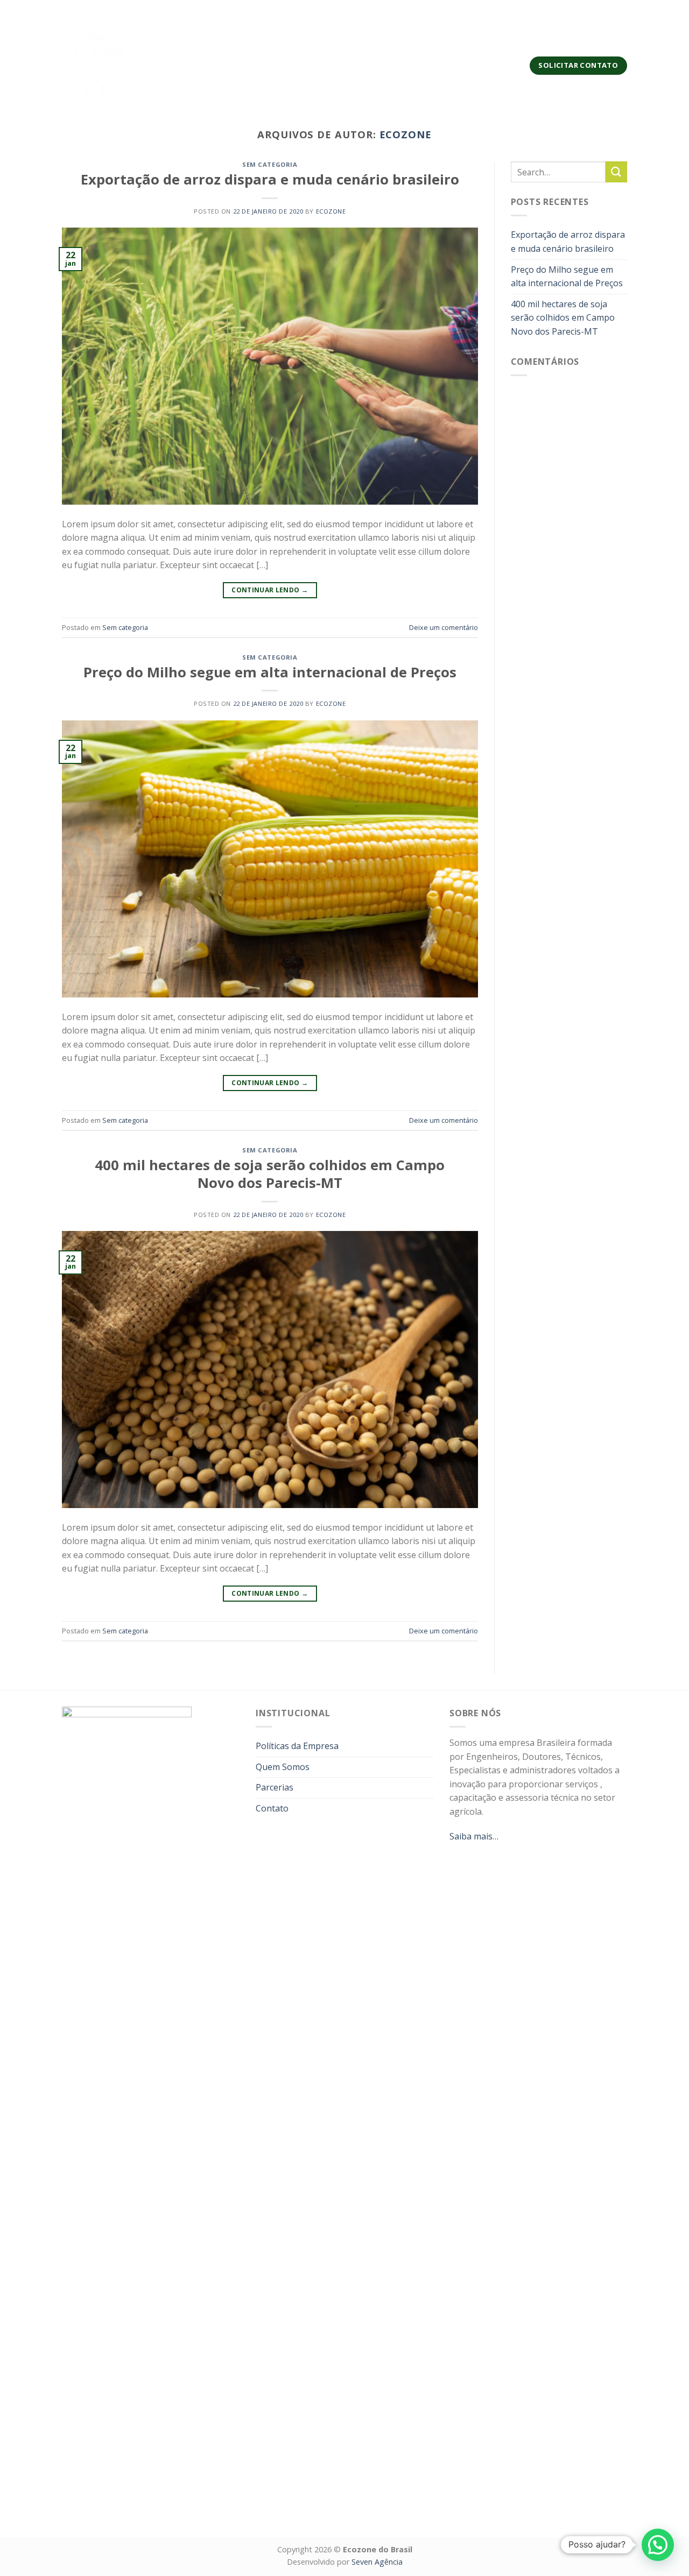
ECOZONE (406, 134)
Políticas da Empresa (297, 1746)
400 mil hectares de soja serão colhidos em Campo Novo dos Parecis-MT (270, 1174)
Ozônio (279, 65)
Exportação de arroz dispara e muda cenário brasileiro (270, 179)
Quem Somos (333, 65)
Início (185, 65)
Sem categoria (270, 164)
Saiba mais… (474, 1836)
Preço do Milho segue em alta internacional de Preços (270, 672)
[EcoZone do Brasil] (109, 65)
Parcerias (393, 65)
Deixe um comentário (444, 627)
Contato (445, 65)
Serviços (226, 65)
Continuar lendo (270, 590)
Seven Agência (377, 2562)
